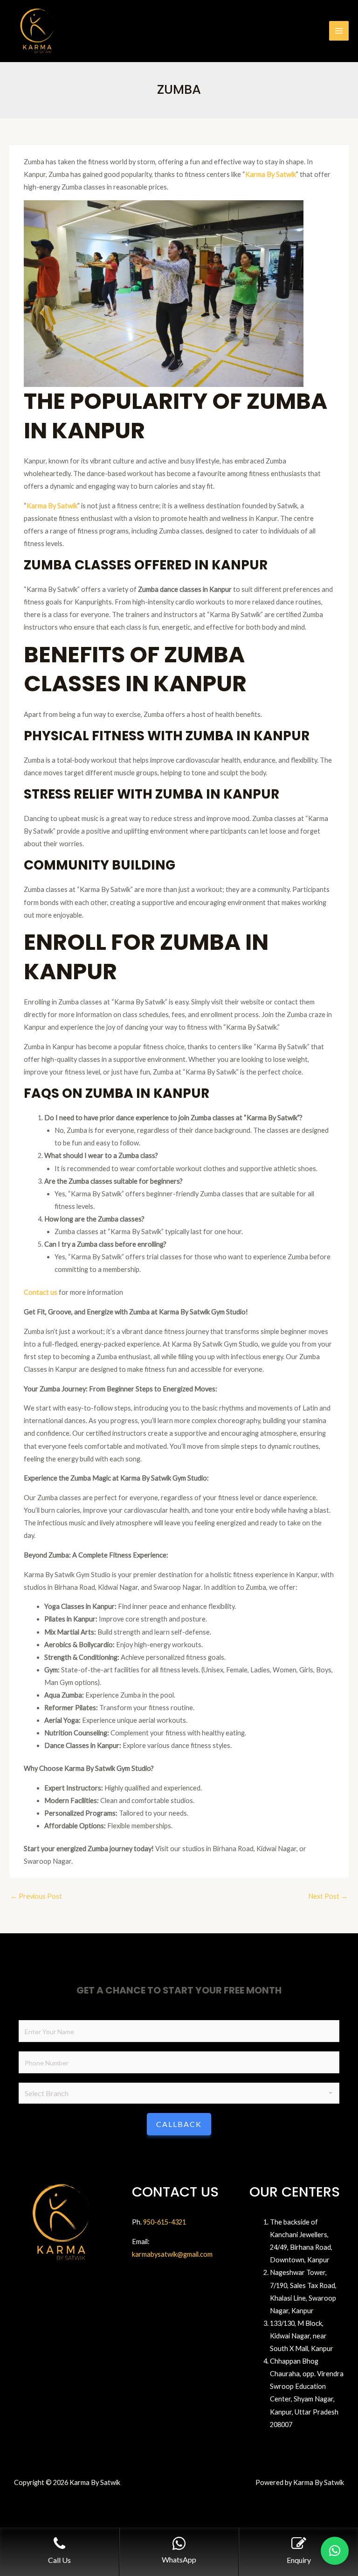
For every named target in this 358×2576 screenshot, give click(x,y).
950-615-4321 (165, 2222)
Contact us (41, 1292)
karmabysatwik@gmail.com (172, 2254)
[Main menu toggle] (339, 31)
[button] (335, 2551)
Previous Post (36, 1896)
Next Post (328, 1896)
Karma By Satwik (271, 174)
